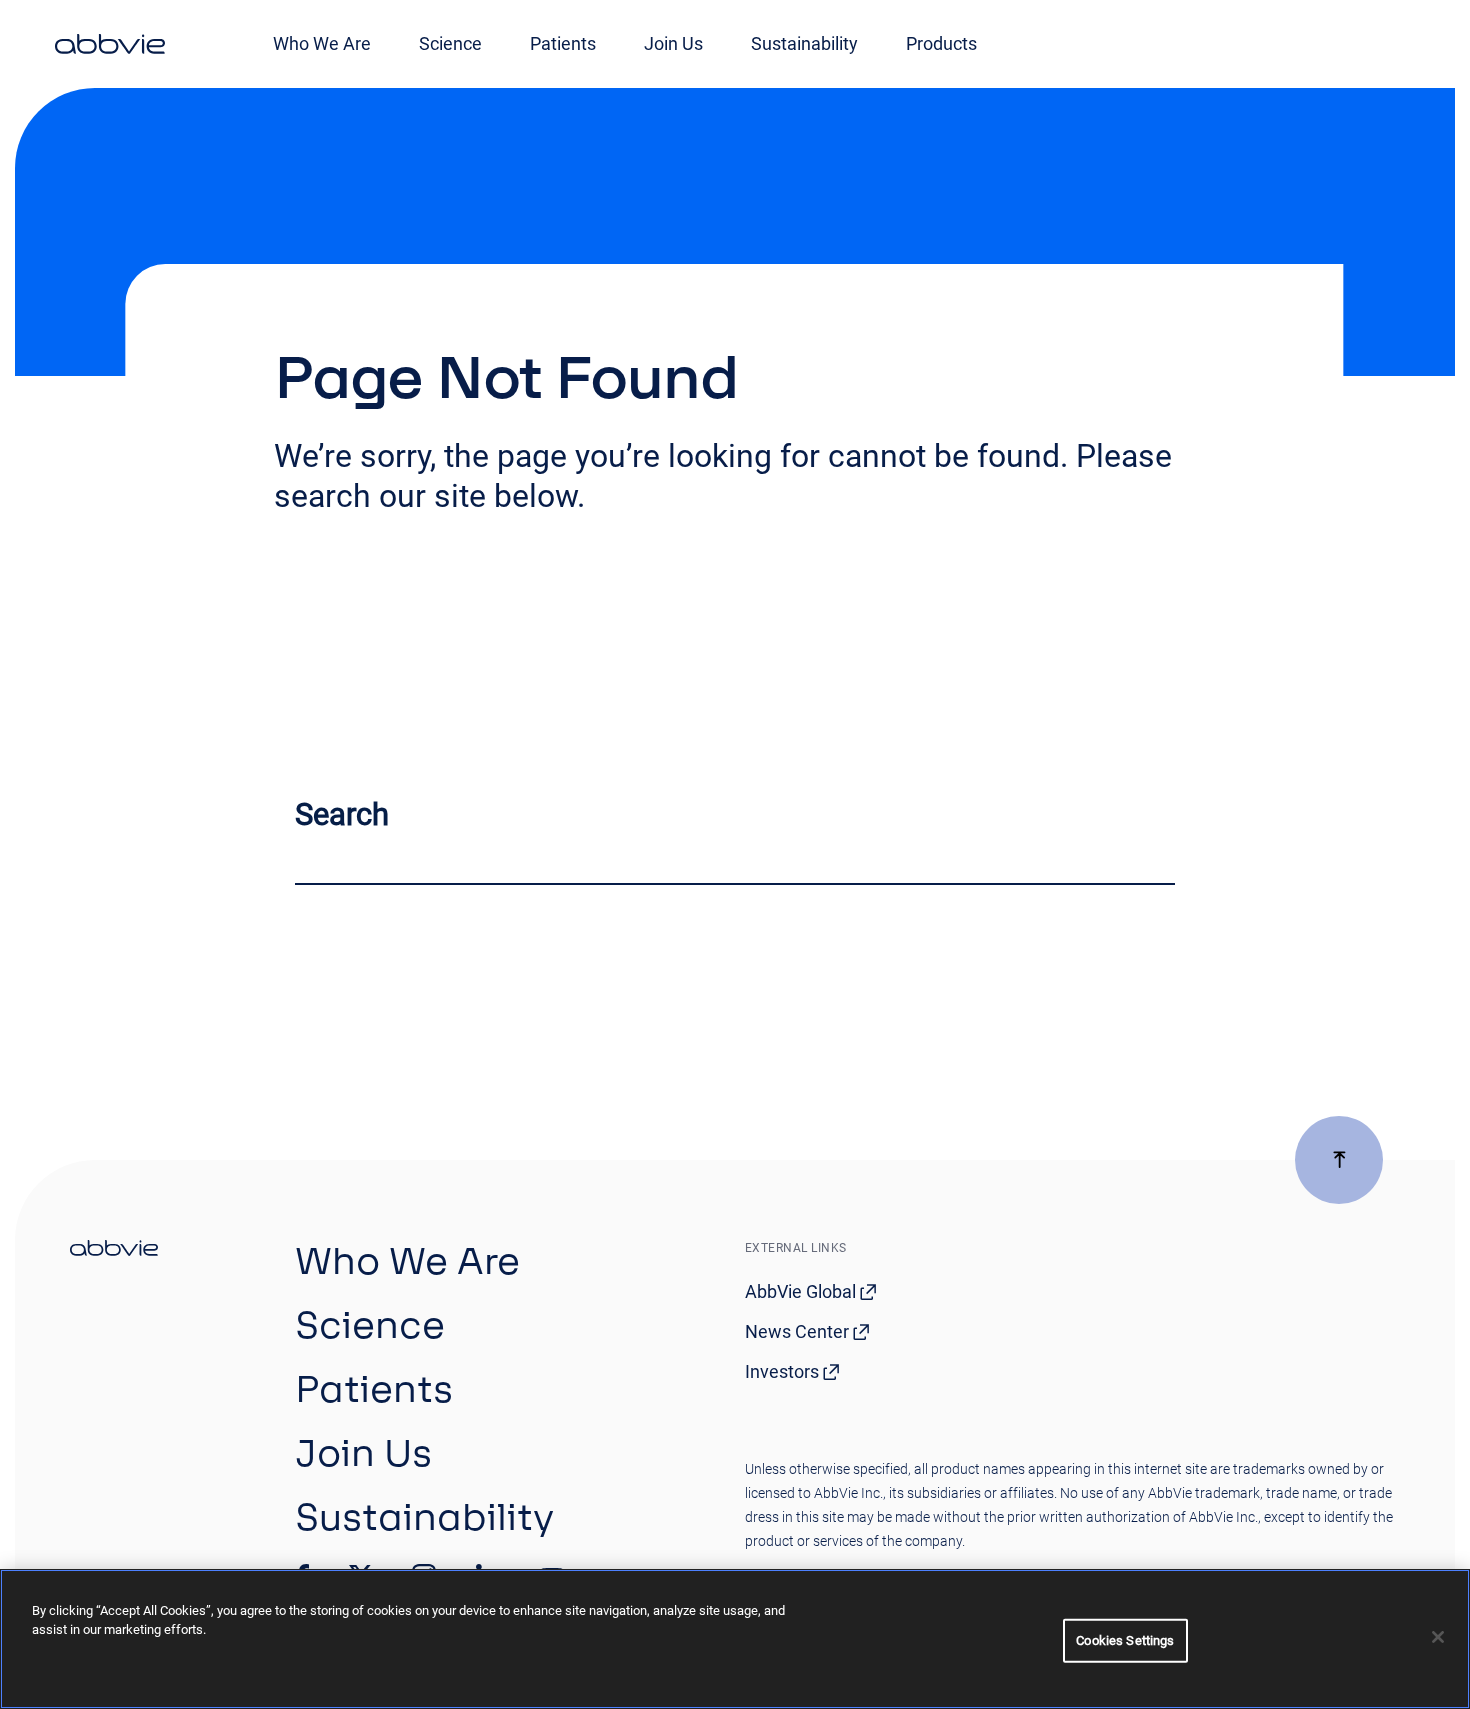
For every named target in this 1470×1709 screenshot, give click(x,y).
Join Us (673, 43)
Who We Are (322, 43)
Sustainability (804, 43)
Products (941, 43)
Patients (563, 43)
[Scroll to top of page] (1339, 1160)
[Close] (1438, 1637)
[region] (735, 1639)
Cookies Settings (1125, 1640)
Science (450, 43)
